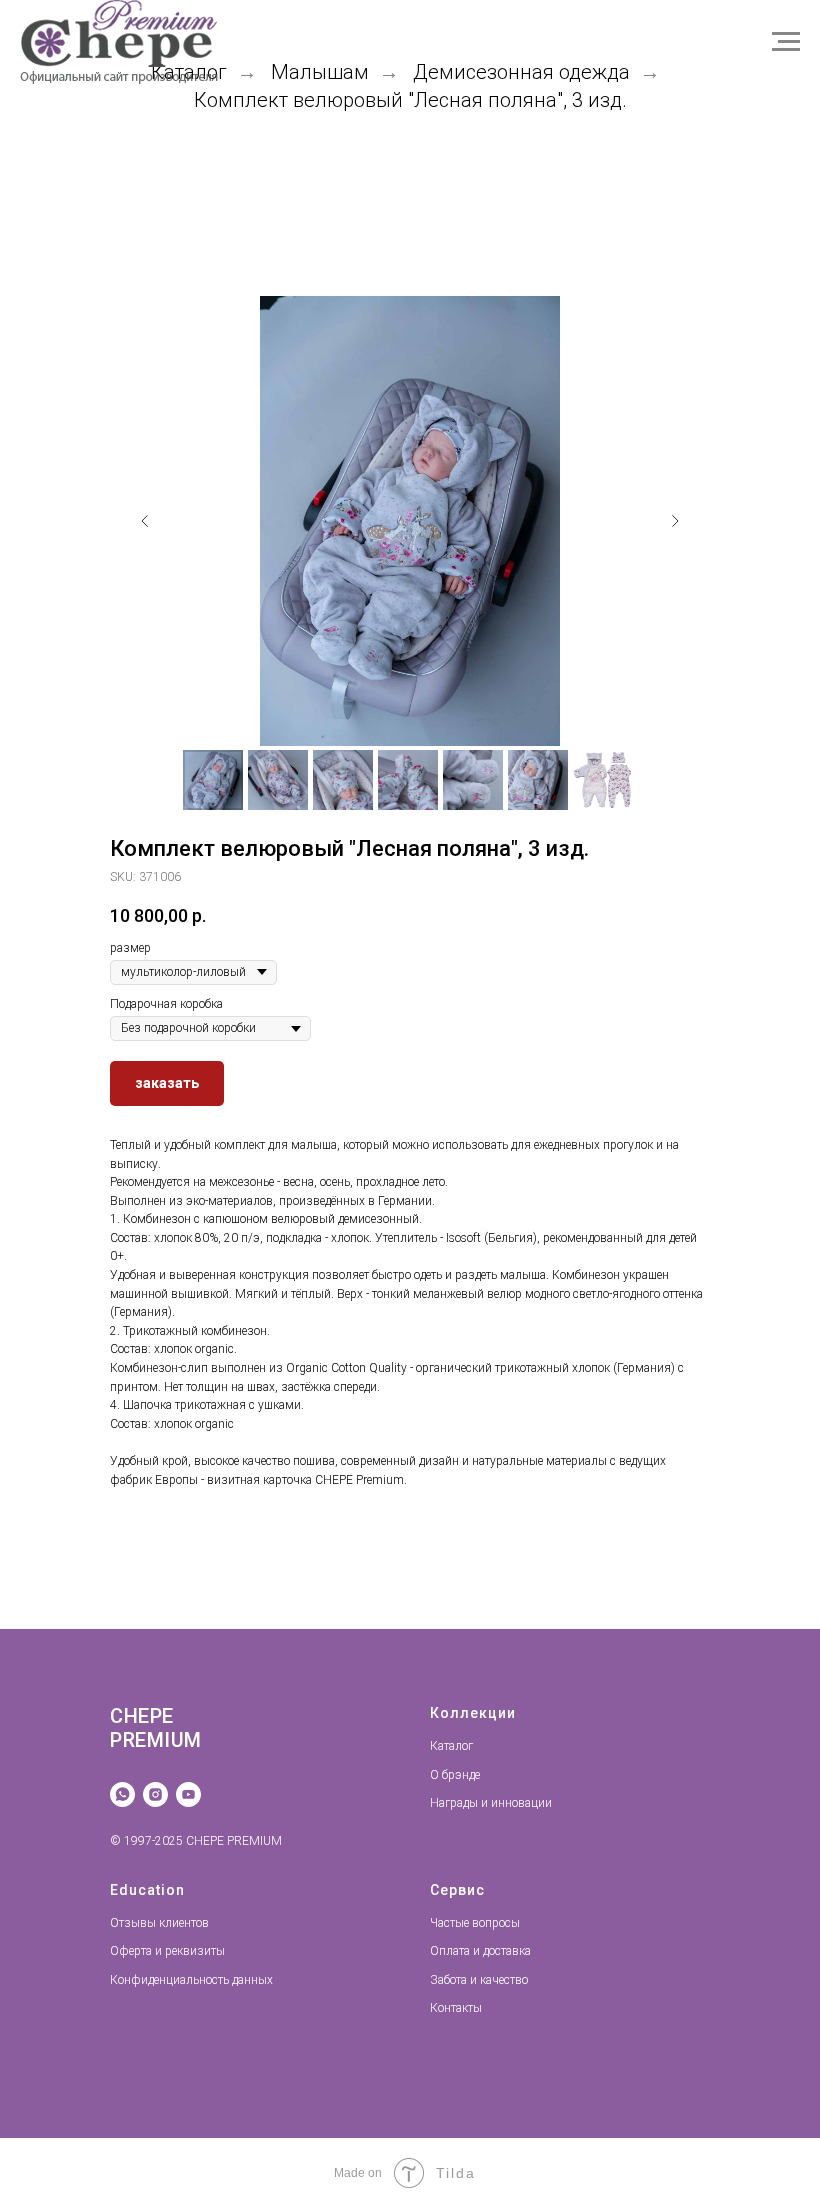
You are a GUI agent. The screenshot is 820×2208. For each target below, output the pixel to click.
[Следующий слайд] (675, 521)
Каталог (451, 1746)
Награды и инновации (491, 1803)
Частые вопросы (475, 1923)
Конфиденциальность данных (191, 1980)
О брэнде (455, 1775)
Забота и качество (479, 1980)
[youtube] (188, 1794)
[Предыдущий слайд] (145, 521)
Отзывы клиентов (159, 1923)
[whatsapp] (122, 1794)
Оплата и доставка (480, 1951)
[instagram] (155, 1794)
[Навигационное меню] (786, 42)
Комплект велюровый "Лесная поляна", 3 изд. (410, 100)
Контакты (456, 2008)
